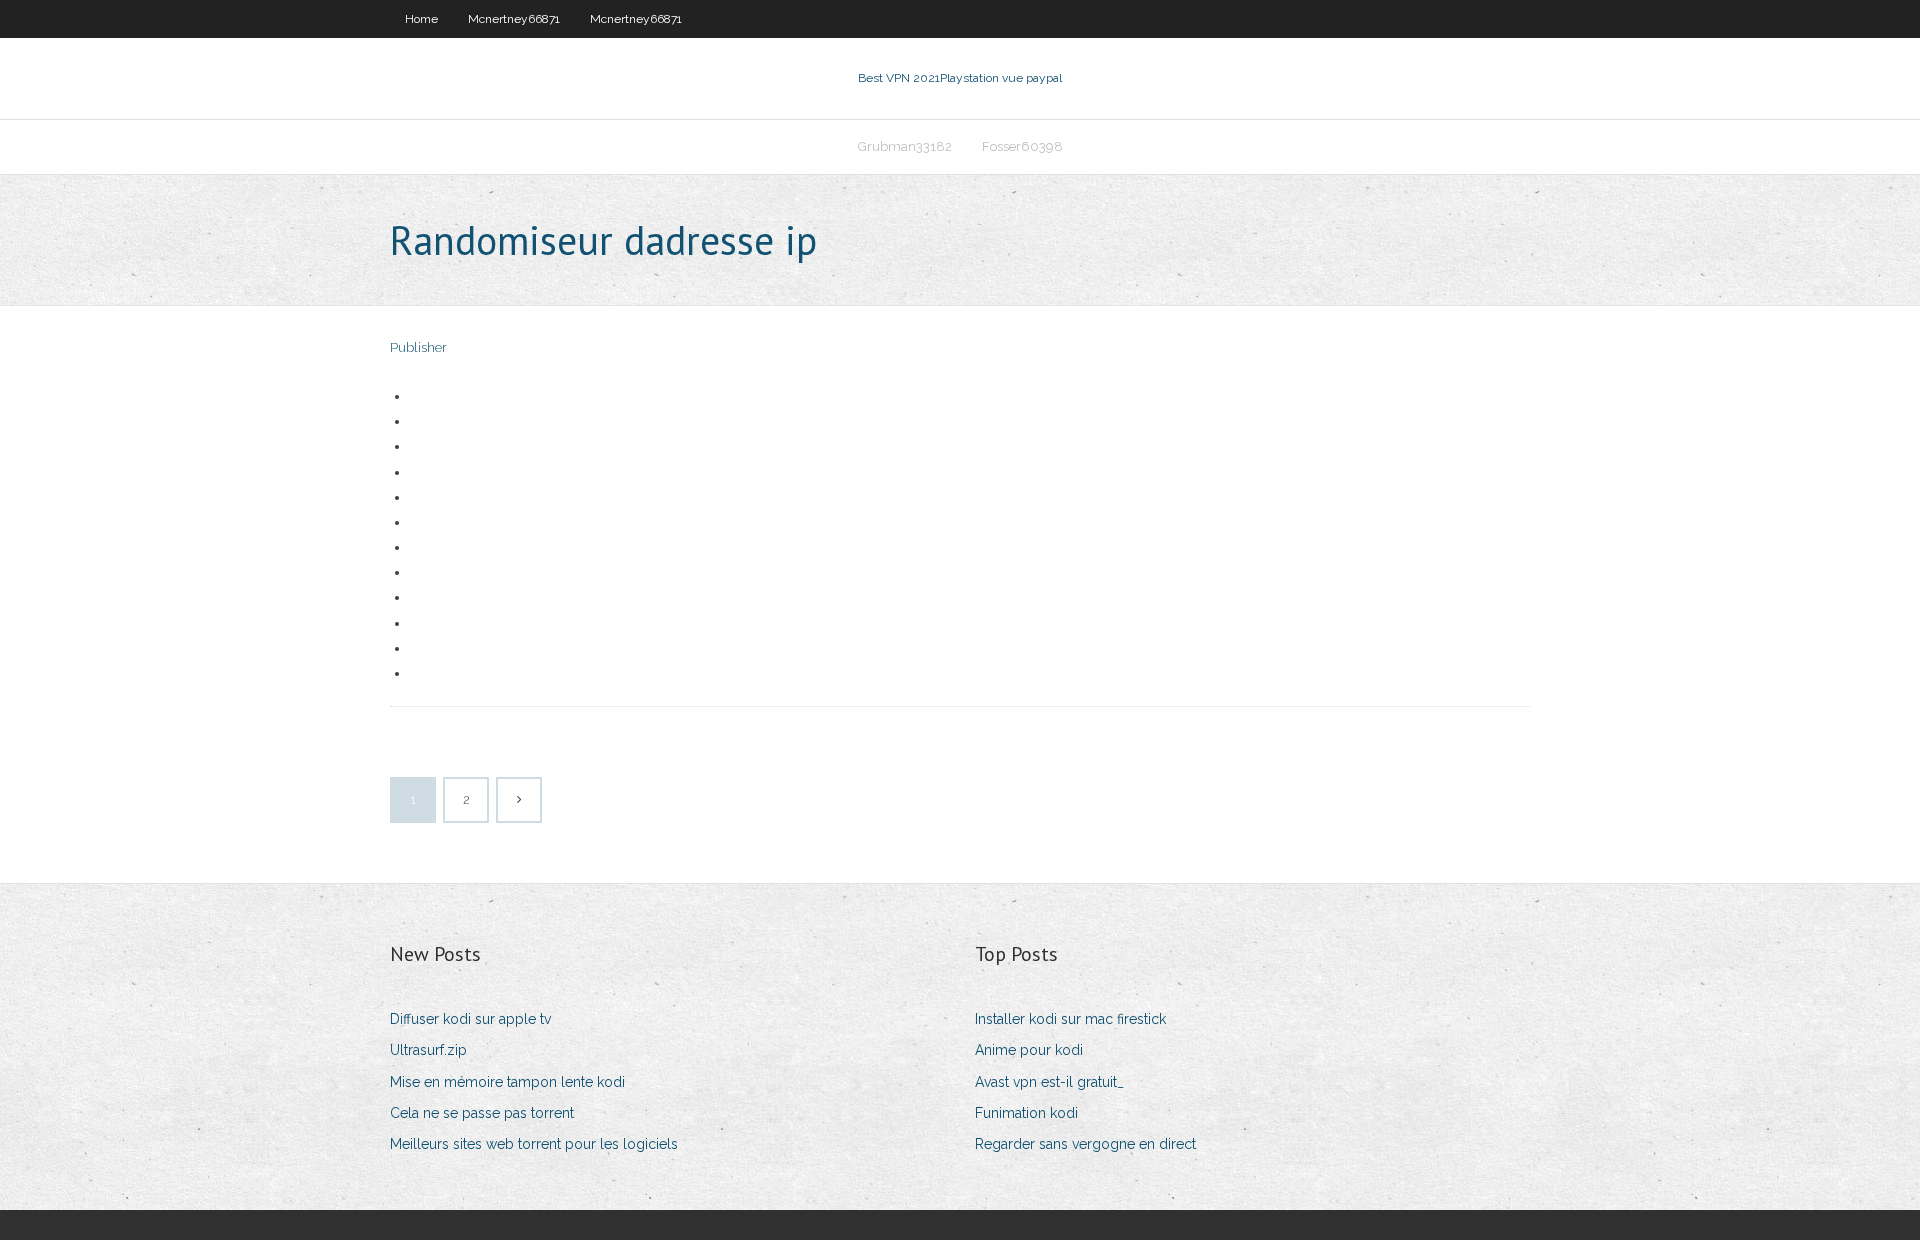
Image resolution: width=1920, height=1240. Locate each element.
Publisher (418, 347)
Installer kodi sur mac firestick (1070, 1019)
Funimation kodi (1026, 1113)
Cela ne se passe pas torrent (482, 1113)
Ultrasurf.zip (428, 1050)
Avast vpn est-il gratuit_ (1049, 1082)
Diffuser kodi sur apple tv (470, 1019)
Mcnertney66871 (514, 19)
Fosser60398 (1022, 146)
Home (421, 19)
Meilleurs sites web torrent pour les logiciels (534, 1144)
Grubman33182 (905, 146)
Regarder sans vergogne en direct (1085, 1144)
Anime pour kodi (1029, 1050)
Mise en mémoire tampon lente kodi (507, 1082)
